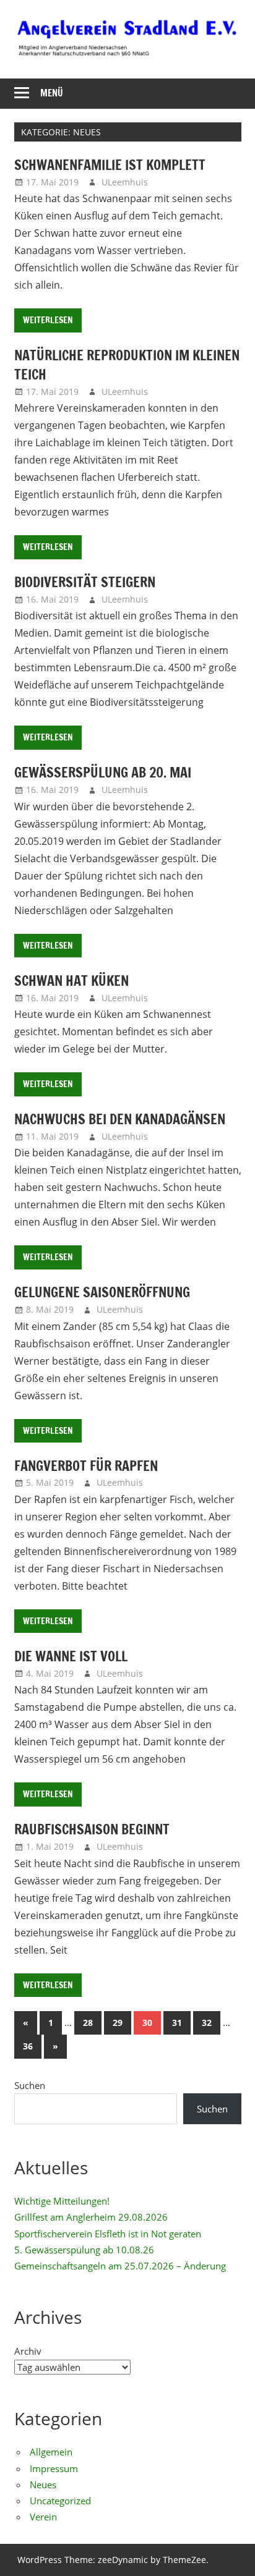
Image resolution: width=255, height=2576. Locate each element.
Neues (43, 2485)
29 (118, 2023)
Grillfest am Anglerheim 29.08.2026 (91, 2217)
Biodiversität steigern (85, 582)
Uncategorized (60, 2501)
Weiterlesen (48, 320)
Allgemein (51, 2452)
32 (207, 2023)
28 (88, 2023)
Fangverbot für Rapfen (86, 1466)
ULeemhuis (125, 182)
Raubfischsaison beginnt (92, 1829)
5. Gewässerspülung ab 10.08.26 (84, 2250)
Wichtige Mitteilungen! (62, 2201)
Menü (52, 93)
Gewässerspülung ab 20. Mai (103, 772)
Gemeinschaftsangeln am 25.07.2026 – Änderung (120, 2266)
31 (177, 2023)
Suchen (30, 2085)
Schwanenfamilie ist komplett (110, 165)
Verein (43, 2517)
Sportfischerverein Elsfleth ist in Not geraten (108, 2234)
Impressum (54, 2468)
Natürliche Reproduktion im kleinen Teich (127, 365)
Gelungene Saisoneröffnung (102, 1292)
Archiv (28, 2351)
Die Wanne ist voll (71, 1656)
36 (28, 2046)
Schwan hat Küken (71, 981)
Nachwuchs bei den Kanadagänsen (120, 1119)
